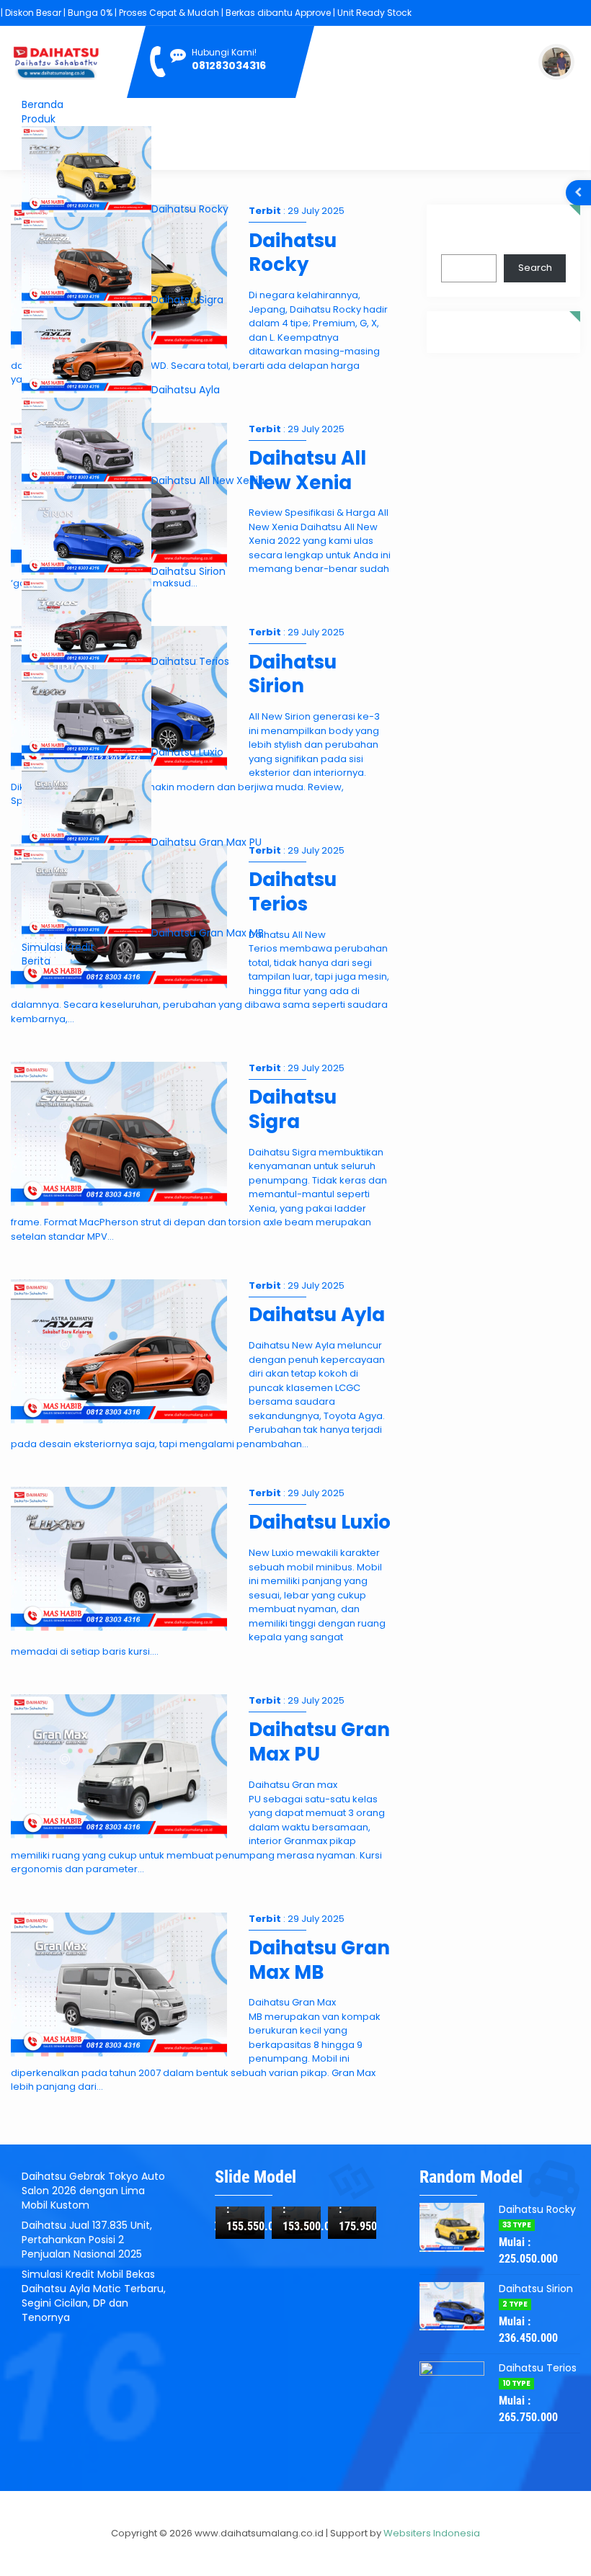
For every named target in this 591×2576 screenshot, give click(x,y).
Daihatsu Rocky (190, 209)
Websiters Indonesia (432, 2533)
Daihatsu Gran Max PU (206, 842)
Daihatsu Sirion (188, 571)
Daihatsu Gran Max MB (208, 933)
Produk (39, 119)
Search (458, 236)
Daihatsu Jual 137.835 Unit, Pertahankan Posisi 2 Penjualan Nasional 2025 (87, 2240)
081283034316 (229, 66)
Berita (36, 961)
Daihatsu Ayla (186, 390)
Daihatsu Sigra (187, 300)
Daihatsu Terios (190, 661)
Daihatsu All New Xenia (208, 480)
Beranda (43, 104)
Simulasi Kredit (58, 947)
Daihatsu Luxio (187, 752)
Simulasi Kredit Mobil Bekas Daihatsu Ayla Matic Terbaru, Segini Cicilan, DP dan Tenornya (94, 2296)
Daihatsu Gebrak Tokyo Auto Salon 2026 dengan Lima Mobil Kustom (93, 2191)
